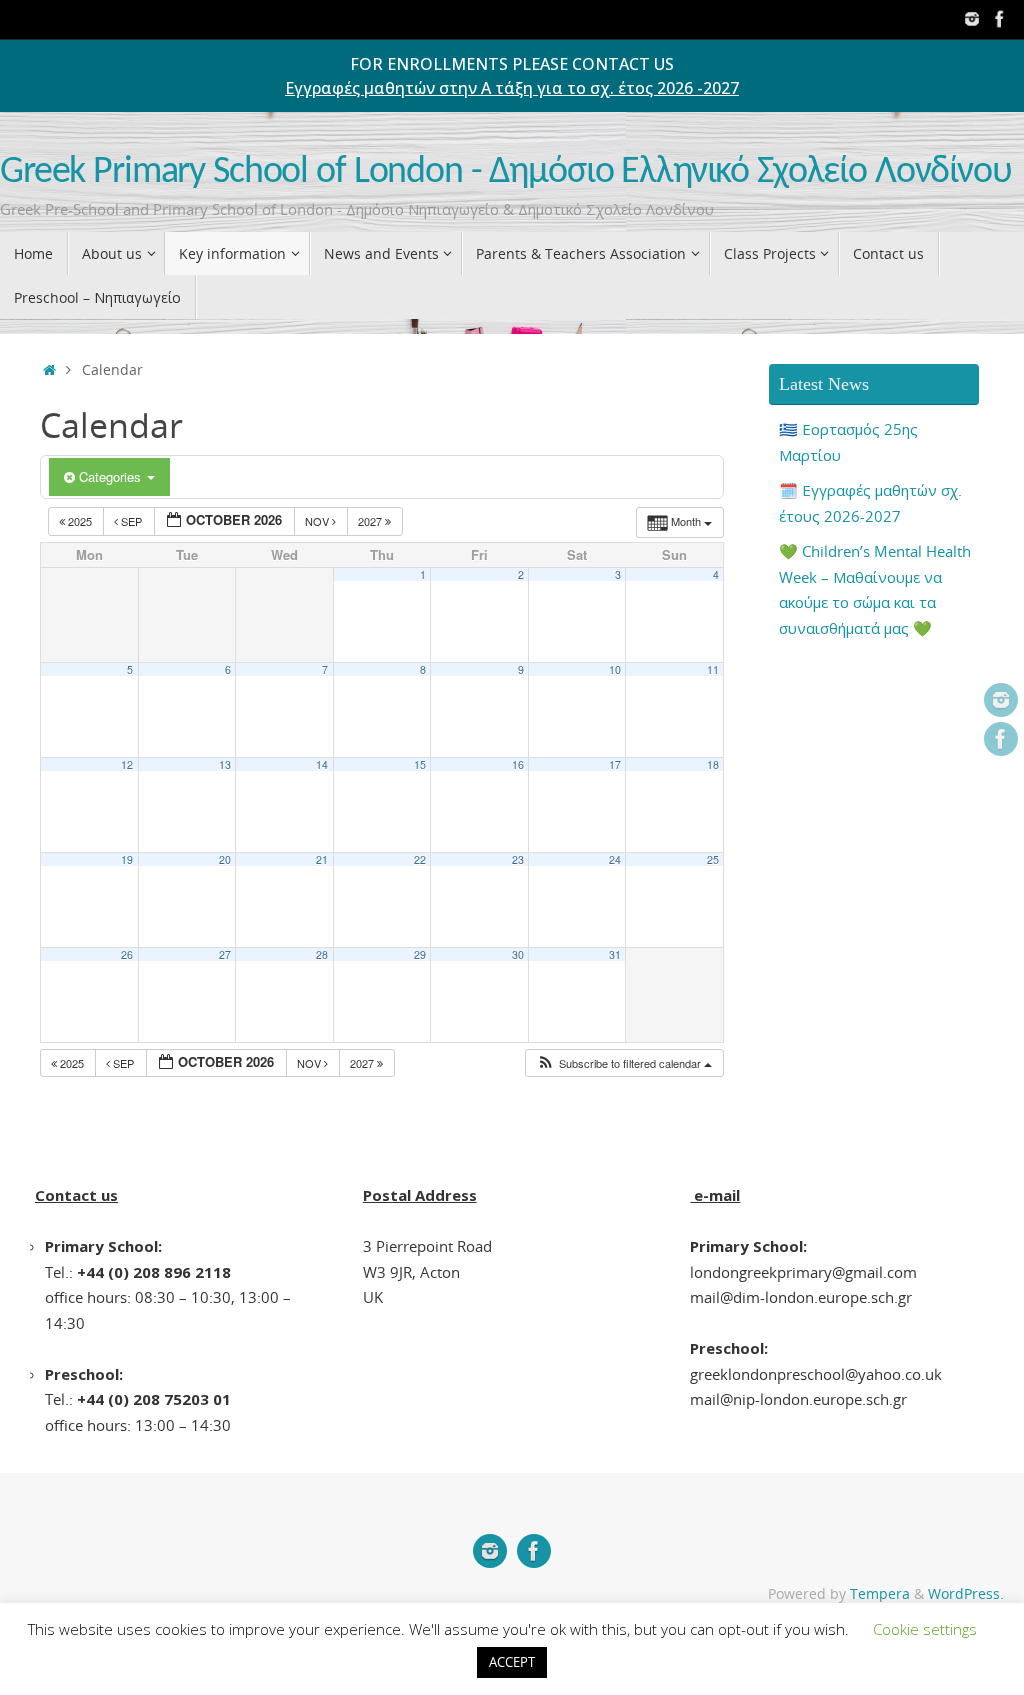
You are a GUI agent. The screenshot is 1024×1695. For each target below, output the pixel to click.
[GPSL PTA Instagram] (972, 19)
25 (713, 859)
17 (615, 764)
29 (420, 954)
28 (322, 954)
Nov (318, 521)
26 (127, 954)
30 (518, 954)
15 (420, 764)
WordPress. (966, 1594)
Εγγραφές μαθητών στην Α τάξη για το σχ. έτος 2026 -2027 (512, 88)
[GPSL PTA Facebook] (1000, 19)
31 (615, 954)
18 (713, 764)
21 (322, 859)
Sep (131, 521)
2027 (371, 521)
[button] (624, 1063)
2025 (80, 521)
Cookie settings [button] (925, 1629)
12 (127, 764)
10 (615, 669)
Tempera (880, 1594)
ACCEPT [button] (512, 1662)
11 (713, 669)
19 (127, 859)
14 (322, 764)
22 (420, 859)
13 (225, 764)
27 (225, 954)
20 (225, 859)
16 (518, 764)
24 (615, 859)
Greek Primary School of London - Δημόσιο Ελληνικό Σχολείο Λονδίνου (506, 172)
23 (518, 859)
